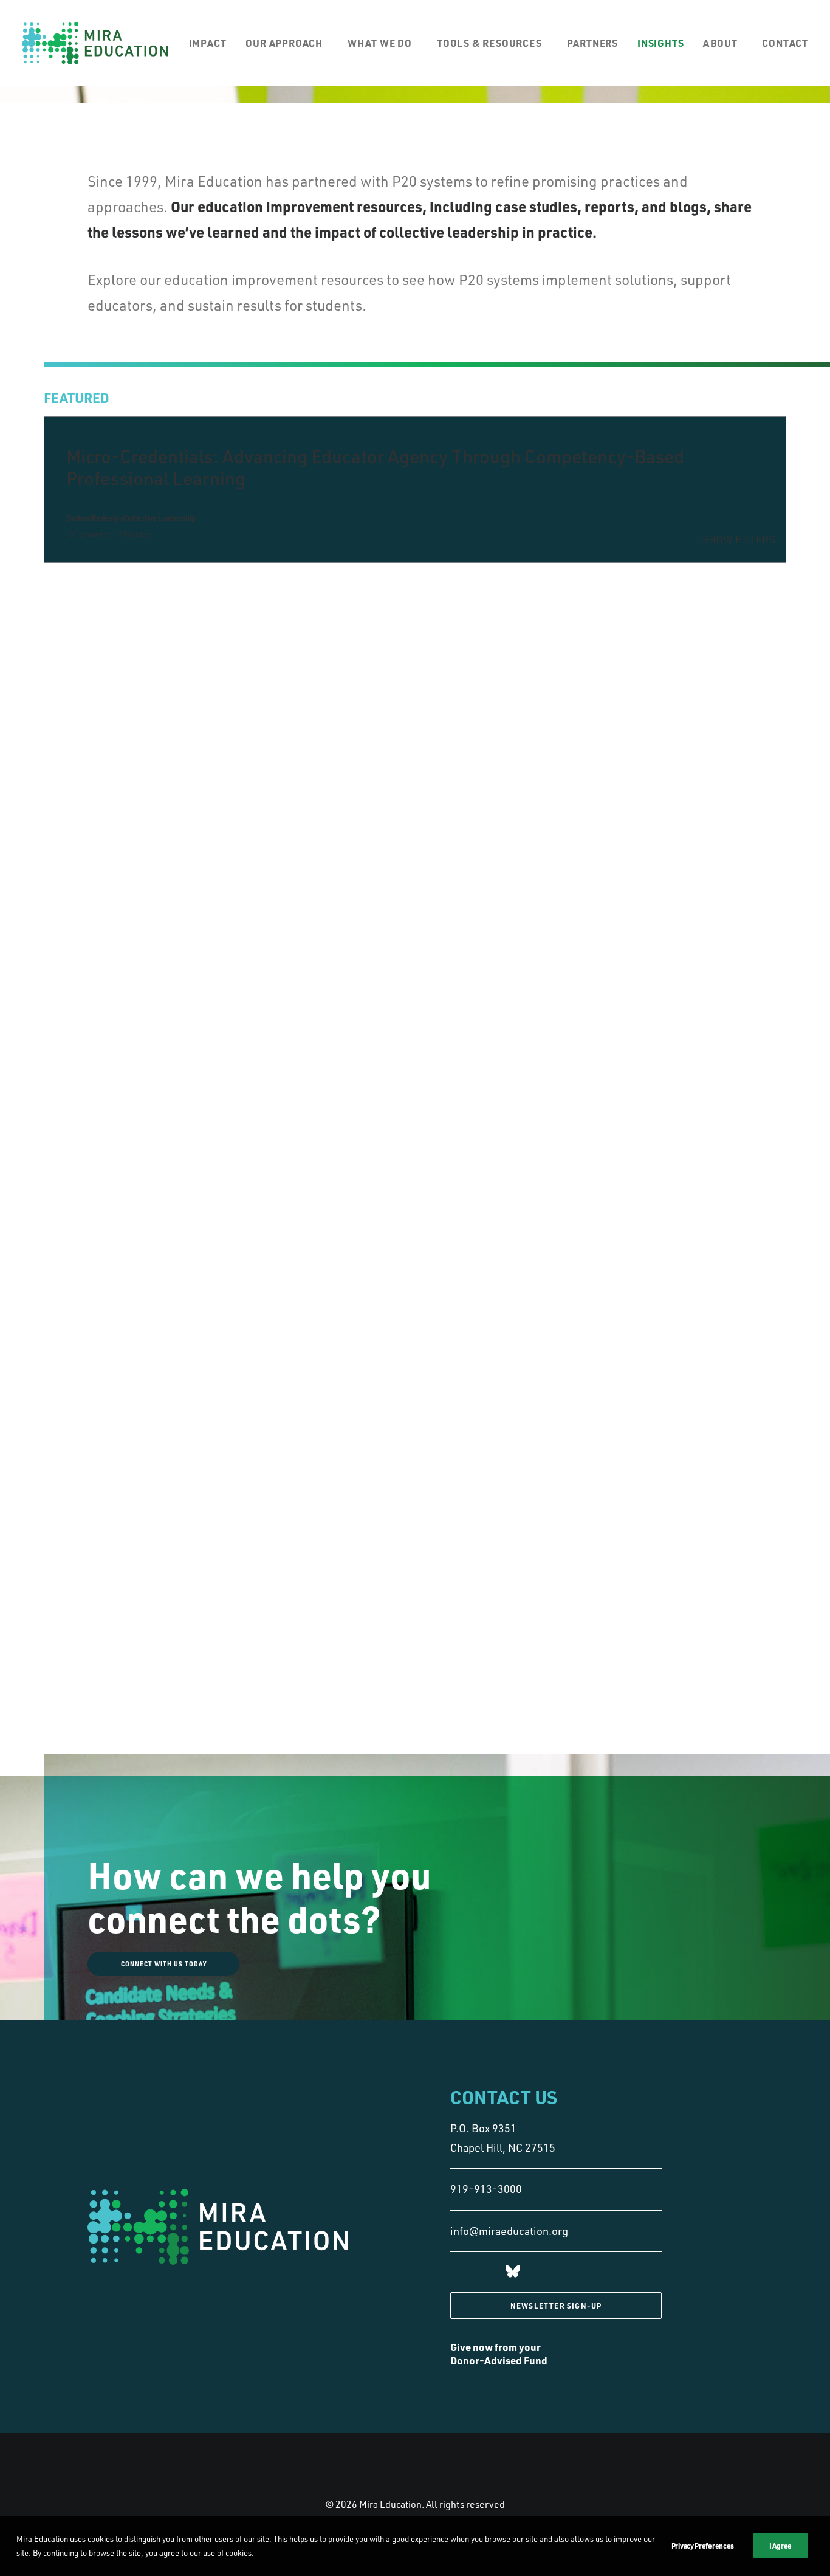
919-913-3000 (486, 2189)
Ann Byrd (311, 738)
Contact (785, 43)
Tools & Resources (489, 43)
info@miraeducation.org (509, 2231)
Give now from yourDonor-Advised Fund (499, 2354)
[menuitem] (212, 43)
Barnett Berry (349, 738)
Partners (592, 43)
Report (279, 738)
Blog (293, 583)
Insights (660, 43)
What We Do (380, 43)
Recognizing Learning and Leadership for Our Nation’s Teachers (181, 749)
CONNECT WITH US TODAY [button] (164, 1964)
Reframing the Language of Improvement (177, 592)
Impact (208, 43)
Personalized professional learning (310, 760)
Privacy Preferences (703, 2546)
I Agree (780, 2546)
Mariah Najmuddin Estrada (310, 594)
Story (276, 583)
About (720, 43)
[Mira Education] (95, 43)
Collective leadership (303, 605)
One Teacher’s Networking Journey (180, 663)
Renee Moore (329, 659)
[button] (513, 2273)
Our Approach (284, 43)
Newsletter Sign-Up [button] (556, 2306)
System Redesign (295, 670)
